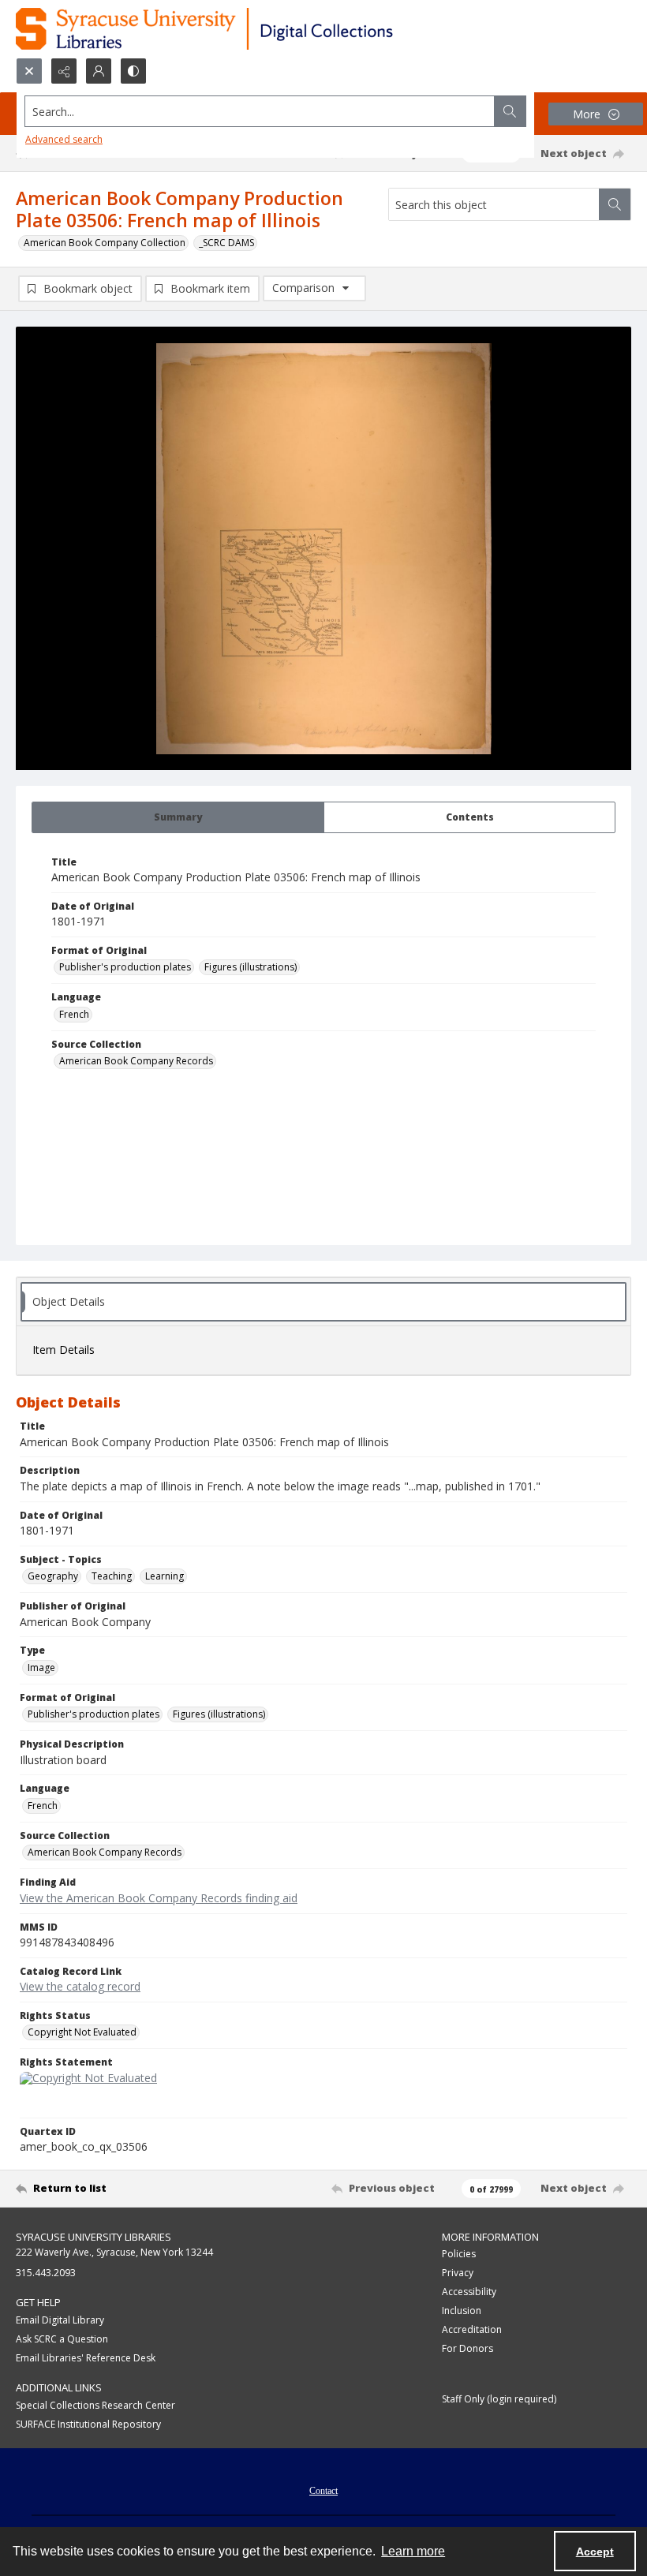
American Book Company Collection (105, 243)
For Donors (467, 2348)
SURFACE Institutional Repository (88, 2424)
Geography (53, 1576)
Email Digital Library (60, 2320)
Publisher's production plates (125, 967)
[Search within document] (615, 204)
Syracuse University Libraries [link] (93, 2237)
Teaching (112, 1576)
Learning (165, 1576)
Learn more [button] (413, 2551)
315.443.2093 (46, 2273)
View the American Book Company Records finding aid (159, 1898)
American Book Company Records (136, 1061)
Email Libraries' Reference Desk (86, 2358)
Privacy (458, 2273)
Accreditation (472, 2329)
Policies (459, 2254)
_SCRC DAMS (226, 243)
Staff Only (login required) (499, 2399)
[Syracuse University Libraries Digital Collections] (251, 29)
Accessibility (469, 2292)
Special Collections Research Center (95, 2405)
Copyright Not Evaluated (82, 2032)
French (74, 1014)
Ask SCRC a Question (62, 2339)
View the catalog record (80, 1986)
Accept (595, 2552)
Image (41, 1667)
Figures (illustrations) (251, 967)
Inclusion (462, 2311)
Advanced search (64, 139)
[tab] (178, 817)
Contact (323, 2491)
